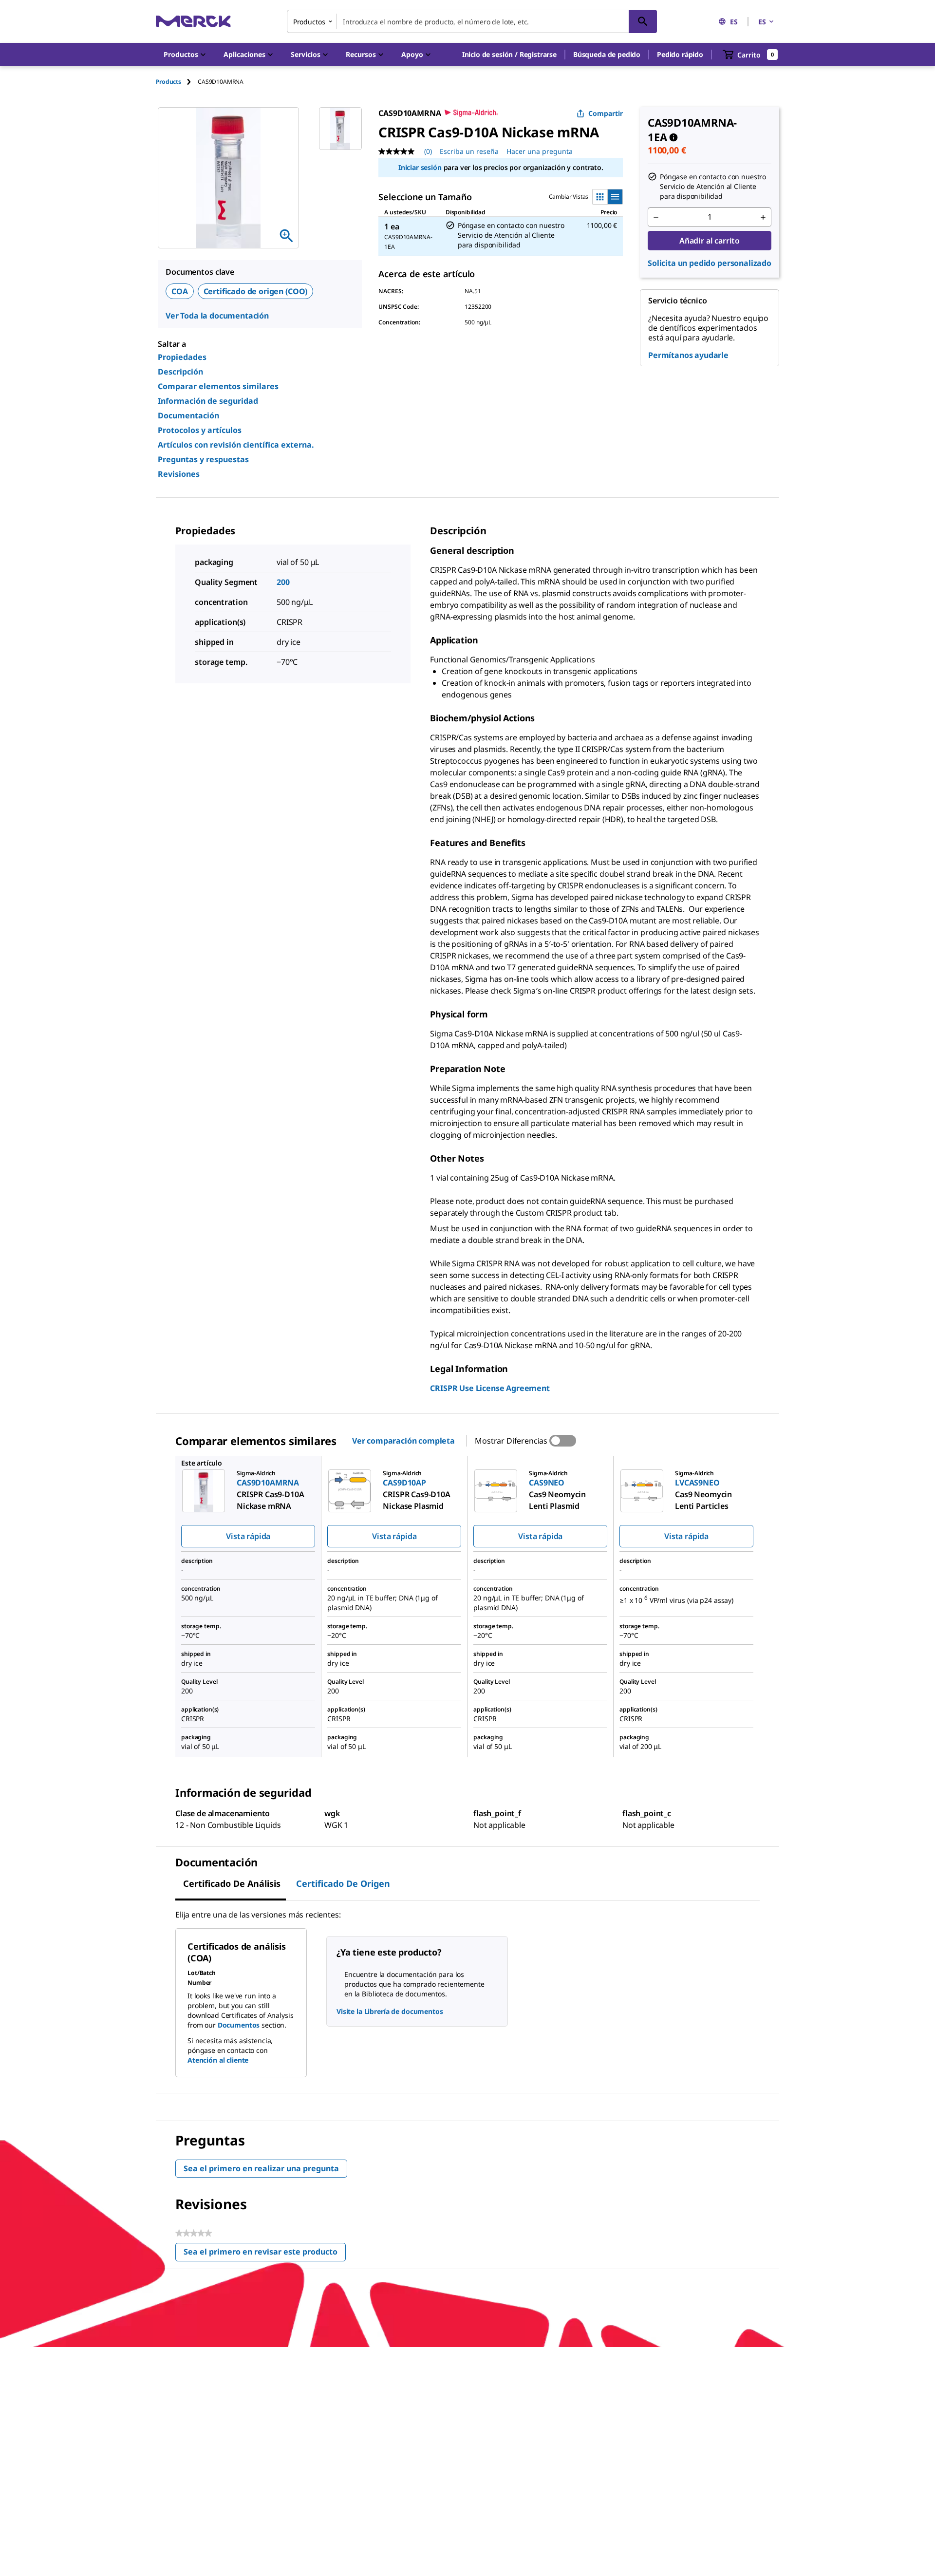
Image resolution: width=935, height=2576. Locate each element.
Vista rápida (248, 1536)
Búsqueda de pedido (607, 54)
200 (283, 582)
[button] (509, 55)
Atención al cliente (218, 2060)
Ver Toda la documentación (217, 316)
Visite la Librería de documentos (390, 2011)
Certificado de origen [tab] (343, 1883)
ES (734, 22)
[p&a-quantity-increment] (763, 217)
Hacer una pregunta (540, 151)
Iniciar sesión (420, 167)
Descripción (180, 372)
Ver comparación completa (403, 1441)
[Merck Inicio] (193, 21)
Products (168, 82)
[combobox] (472, 21)
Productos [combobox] (309, 22)
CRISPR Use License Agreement (490, 1388)
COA (180, 291)
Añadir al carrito (710, 241)
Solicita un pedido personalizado (710, 263)
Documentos (239, 2025)
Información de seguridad (208, 401)
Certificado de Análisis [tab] (232, 1883)
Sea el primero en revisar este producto (265, 2254)
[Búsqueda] (643, 21)
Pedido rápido (680, 54)
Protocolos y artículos (200, 430)
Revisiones (179, 474)
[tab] (177, 82)
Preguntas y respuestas (203, 459)
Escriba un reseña (469, 151)
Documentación (188, 415)
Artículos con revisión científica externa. (236, 445)
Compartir (606, 113)
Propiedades (182, 357)
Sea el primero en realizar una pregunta (261, 2168)
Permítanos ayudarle (688, 355)
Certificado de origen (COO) (256, 291)
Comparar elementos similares (218, 386)
